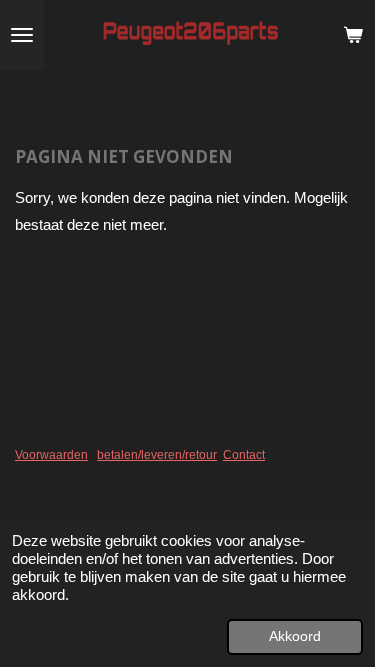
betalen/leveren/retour (157, 455)
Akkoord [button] (295, 636)
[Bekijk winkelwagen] (353, 35)
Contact (244, 455)
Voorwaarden (51, 455)
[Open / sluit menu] (22, 35)
